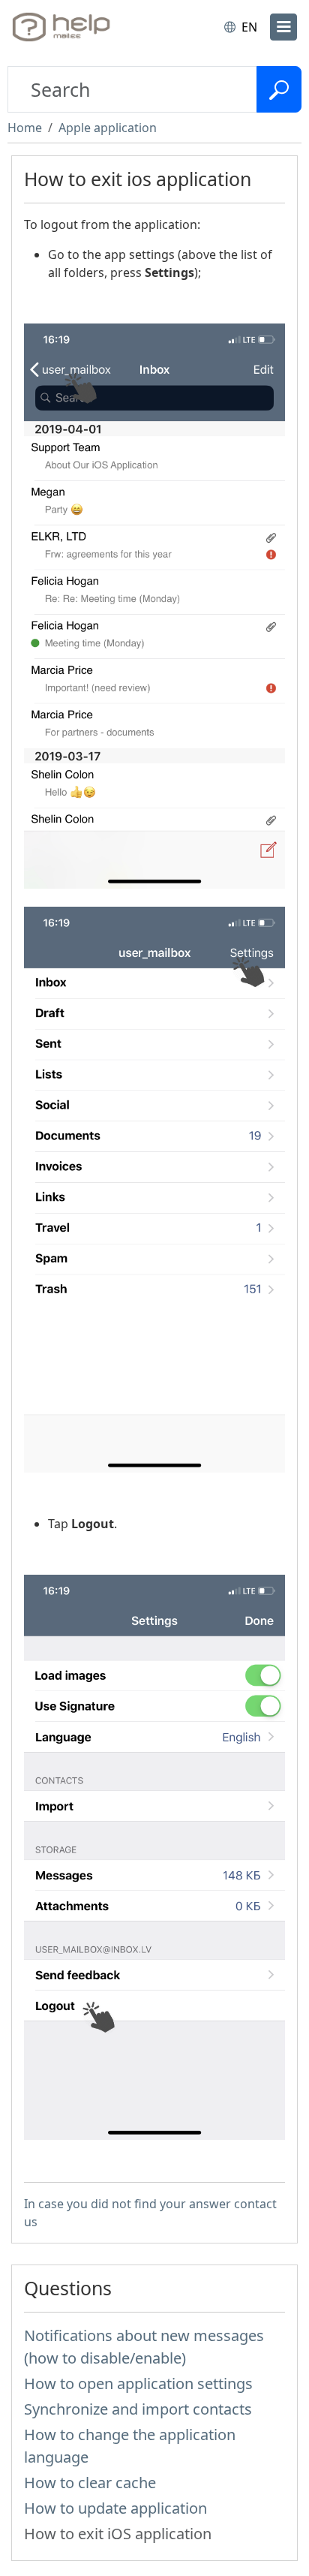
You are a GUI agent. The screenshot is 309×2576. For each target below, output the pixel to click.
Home (25, 128)
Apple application (108, 128)
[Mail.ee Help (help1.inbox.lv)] (73, 27)
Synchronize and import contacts (138, 2409)
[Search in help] (279, 89)
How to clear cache (90, 2483)
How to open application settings (138, 2383)
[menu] (283, 27)
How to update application (115, 2508)
